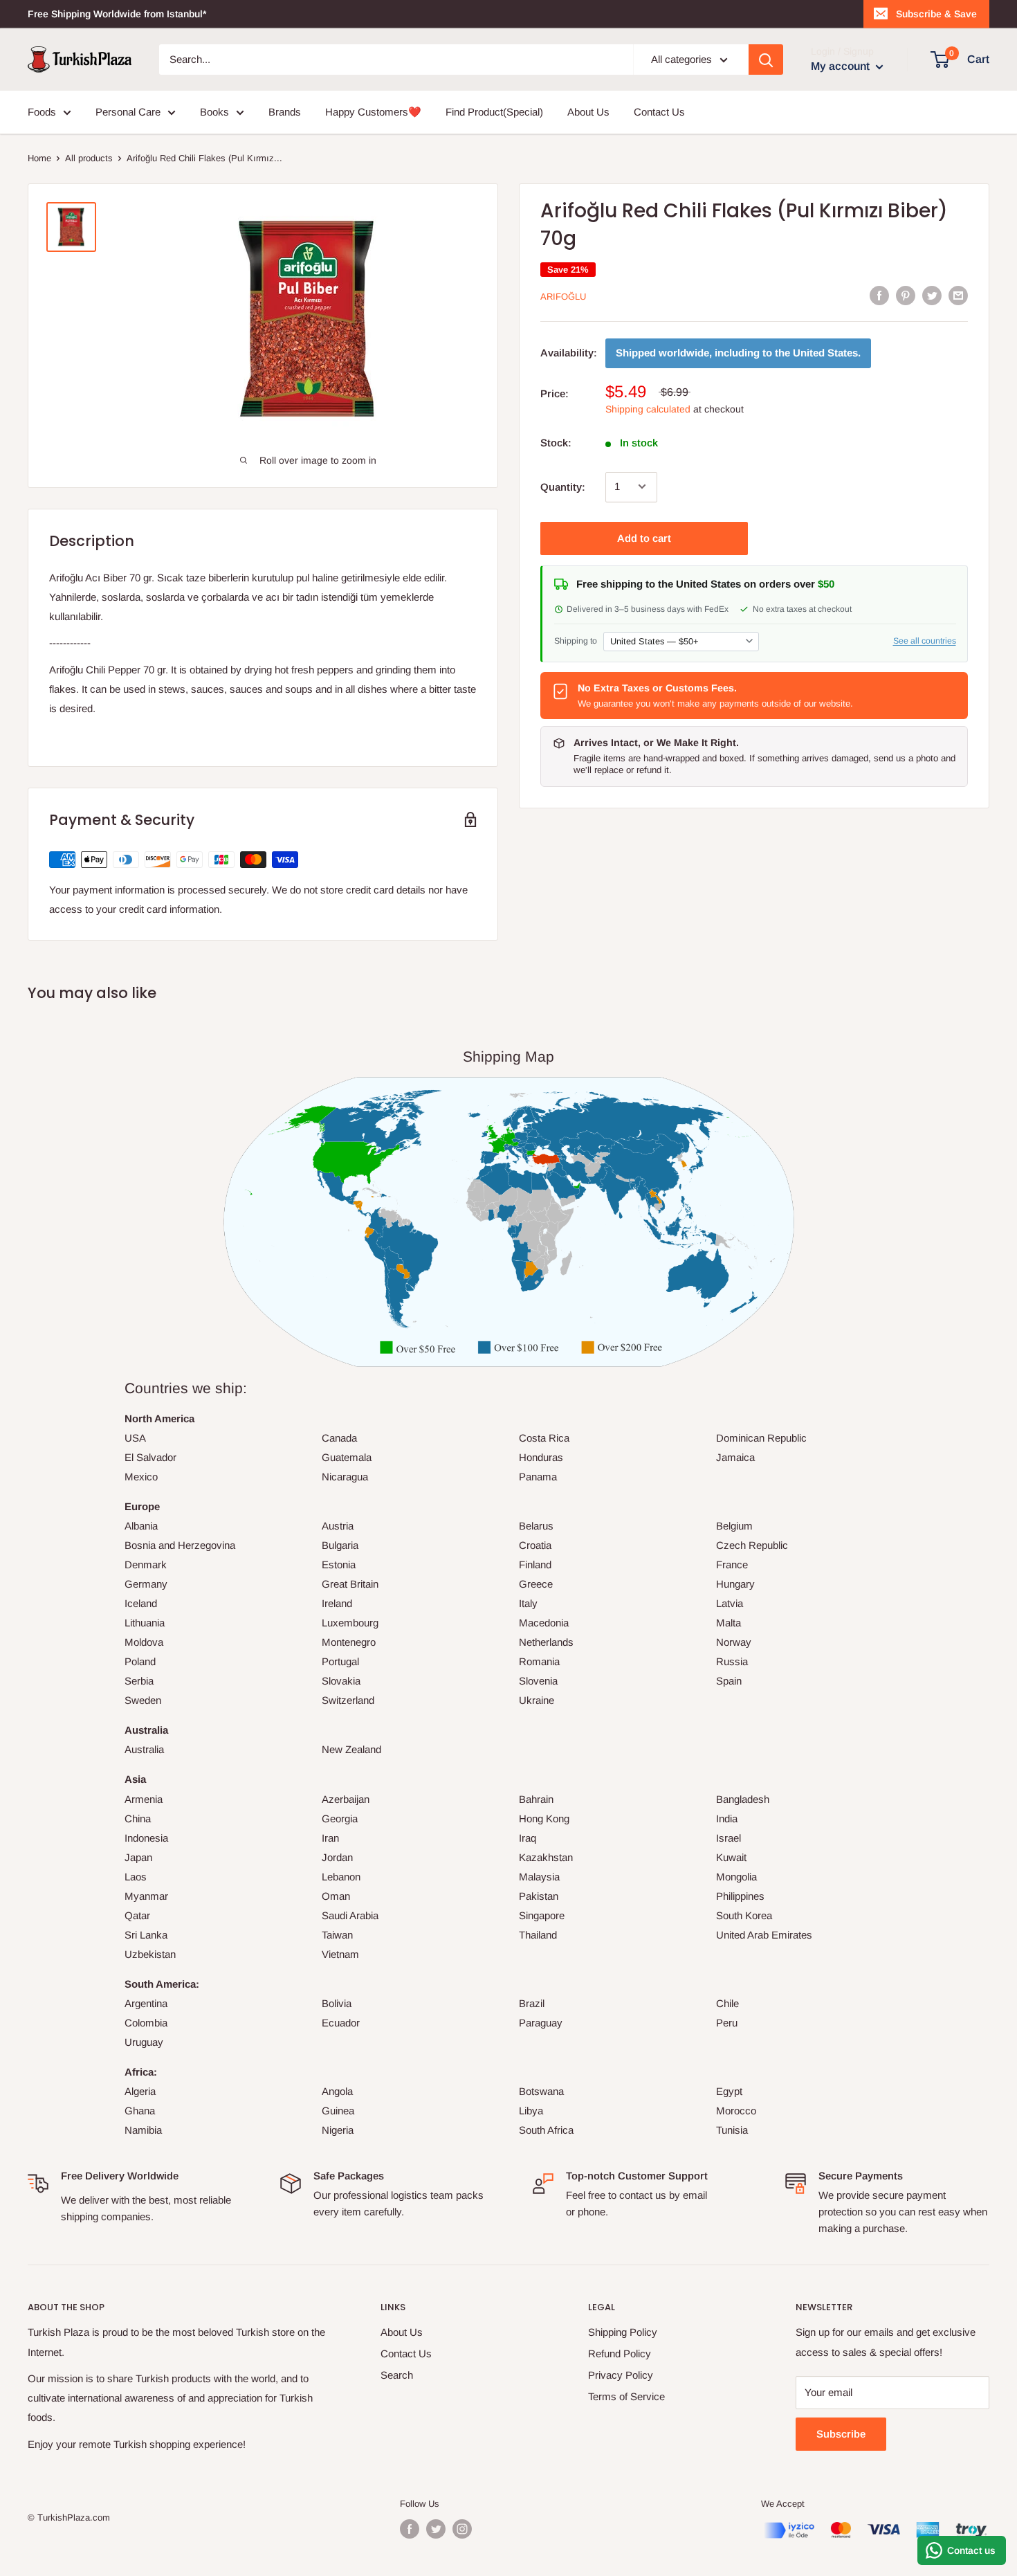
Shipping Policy (623, 2332)
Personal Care (128, 112)
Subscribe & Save (936, 14)
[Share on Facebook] (879, 295)
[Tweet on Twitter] (932, 295)
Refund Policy (620, 2353)
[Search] (766, 60)
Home (39, 158)
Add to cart (644, 537)
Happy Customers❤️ (373, 112)
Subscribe (841, 2434)
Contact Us (659, 112)
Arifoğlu (563, 297)
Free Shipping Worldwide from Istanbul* (117, 14)
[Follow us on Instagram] (462, 2529)
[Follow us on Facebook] (410, 2529)
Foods (42, 112)
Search (397, 2375)
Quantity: (563, 486)
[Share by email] (958, 295)
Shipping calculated (648, 408)
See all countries (925, 640)
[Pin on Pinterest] (906, 295)
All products (89, 158)
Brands (285, 112)
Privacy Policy (621, 2375)
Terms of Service (626, 2396)
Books (214, 112)
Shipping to (576, 640)
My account (842, 66)
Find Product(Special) (494, 112)
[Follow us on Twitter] (436, 2529)
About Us (588, 112)
